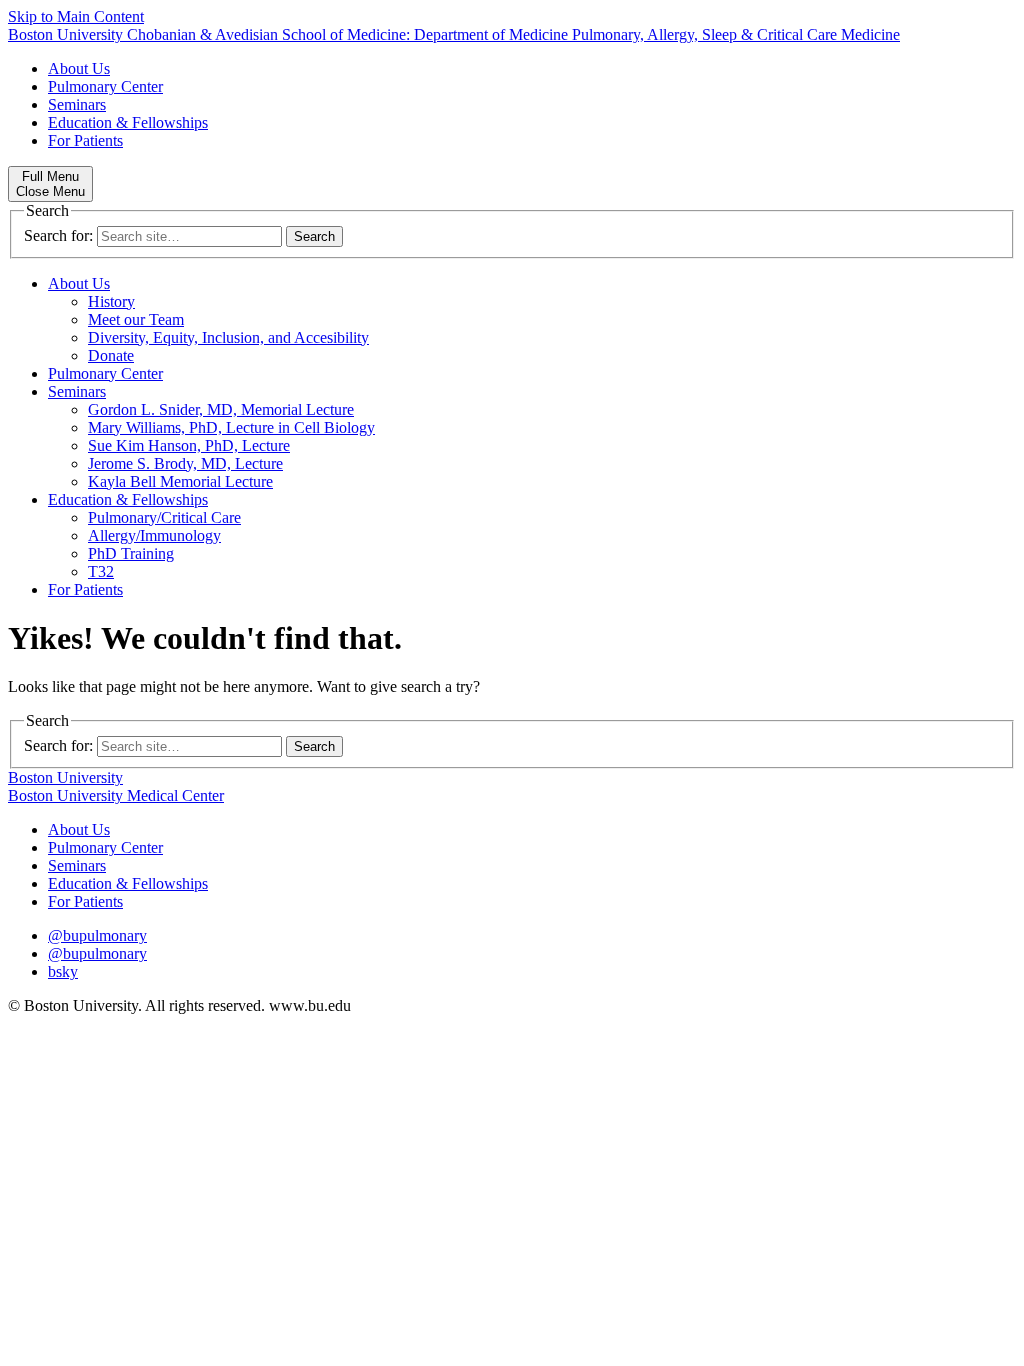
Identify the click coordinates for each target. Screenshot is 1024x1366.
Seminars (77, 104)
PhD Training (131, 553)
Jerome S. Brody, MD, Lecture (185, 463)
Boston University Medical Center (116, 795)
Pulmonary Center (105, 86)
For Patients (85, 140)
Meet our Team (136, 319)
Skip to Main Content (76, 16)
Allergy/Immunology (154, 535)
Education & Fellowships (128, 122)
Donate (111, 355)
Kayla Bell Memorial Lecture (180, 481)
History (111, 301)
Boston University (65, 777)
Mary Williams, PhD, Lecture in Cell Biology (231, 427)
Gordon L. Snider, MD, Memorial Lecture (221, 409)
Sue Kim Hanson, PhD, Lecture (189, 445)
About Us (79, 68)
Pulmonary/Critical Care (164, 517)
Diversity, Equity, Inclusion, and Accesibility (228, 337)
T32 (101, 571)
